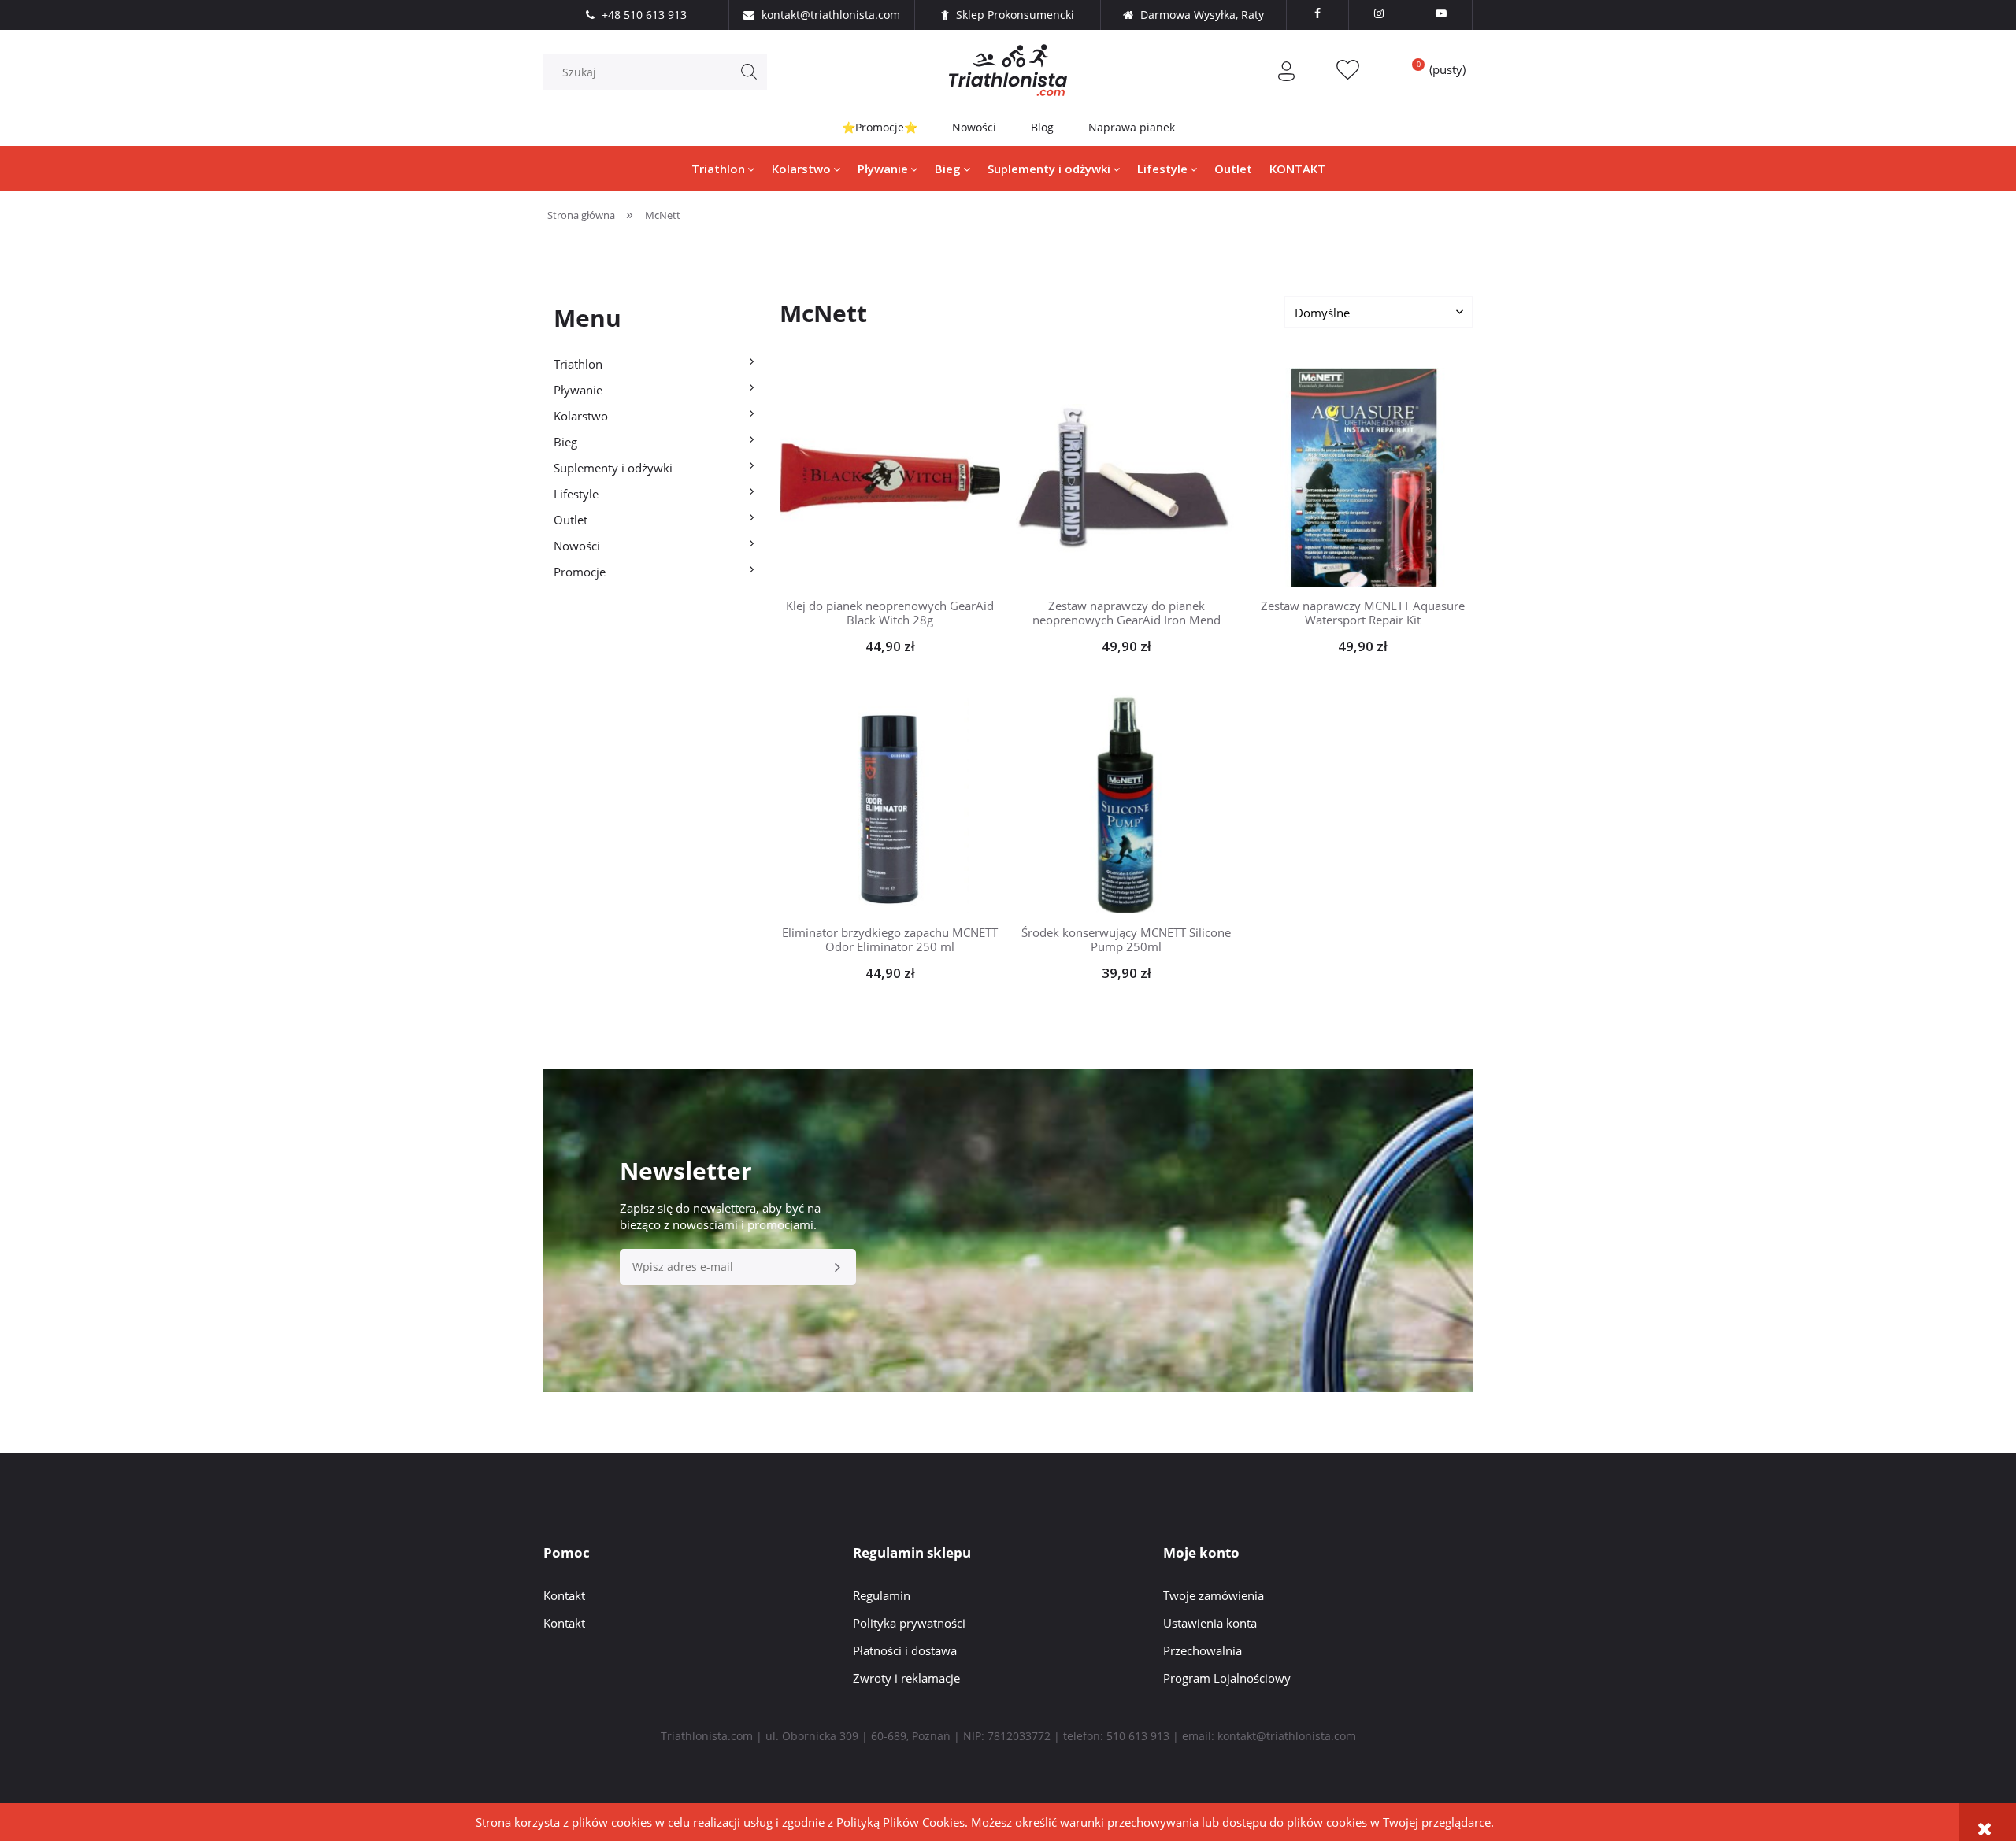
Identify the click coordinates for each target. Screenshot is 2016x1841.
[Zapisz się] (838, 1267)
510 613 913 (1138, 1736)
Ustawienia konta (1210, 1623)
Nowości (974, 127)
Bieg (565, 442)
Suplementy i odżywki (613, 468)
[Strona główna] (1008, 70)
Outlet (571, 520)
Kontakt (564, 1595)
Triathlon (578, 364)
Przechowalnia (1203, 1650)
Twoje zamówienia (1214, 1595)
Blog (1042, 127)
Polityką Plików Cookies (901, 1822)
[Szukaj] (749, 72)
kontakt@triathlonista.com (1287, 1736)
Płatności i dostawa (905, 1650)
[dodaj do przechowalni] (914, 477)
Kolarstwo (581, 416)
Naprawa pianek (1132, 127)
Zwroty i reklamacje (906, 1678)
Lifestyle (576, 494)
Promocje (580, 572)
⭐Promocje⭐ (880, 127)
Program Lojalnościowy (1227, 1678)
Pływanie (578, 390)
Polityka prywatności (909, 1623)
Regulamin (882, 1595)
